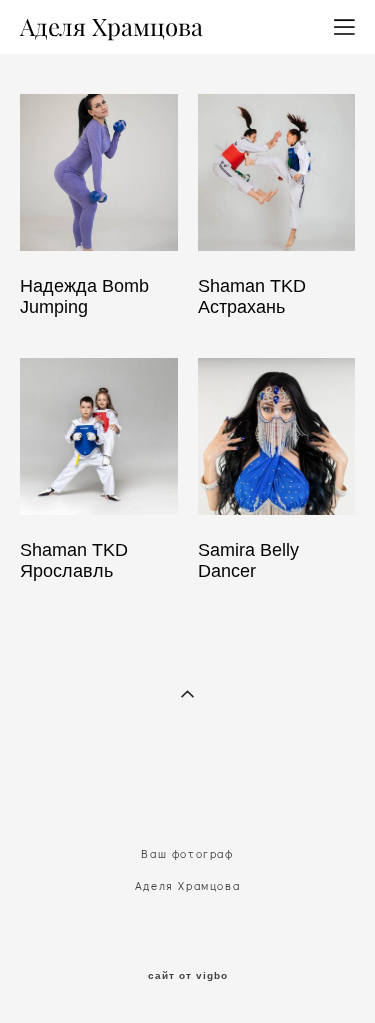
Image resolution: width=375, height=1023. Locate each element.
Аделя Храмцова (111, 27)
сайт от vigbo (188, 976)
